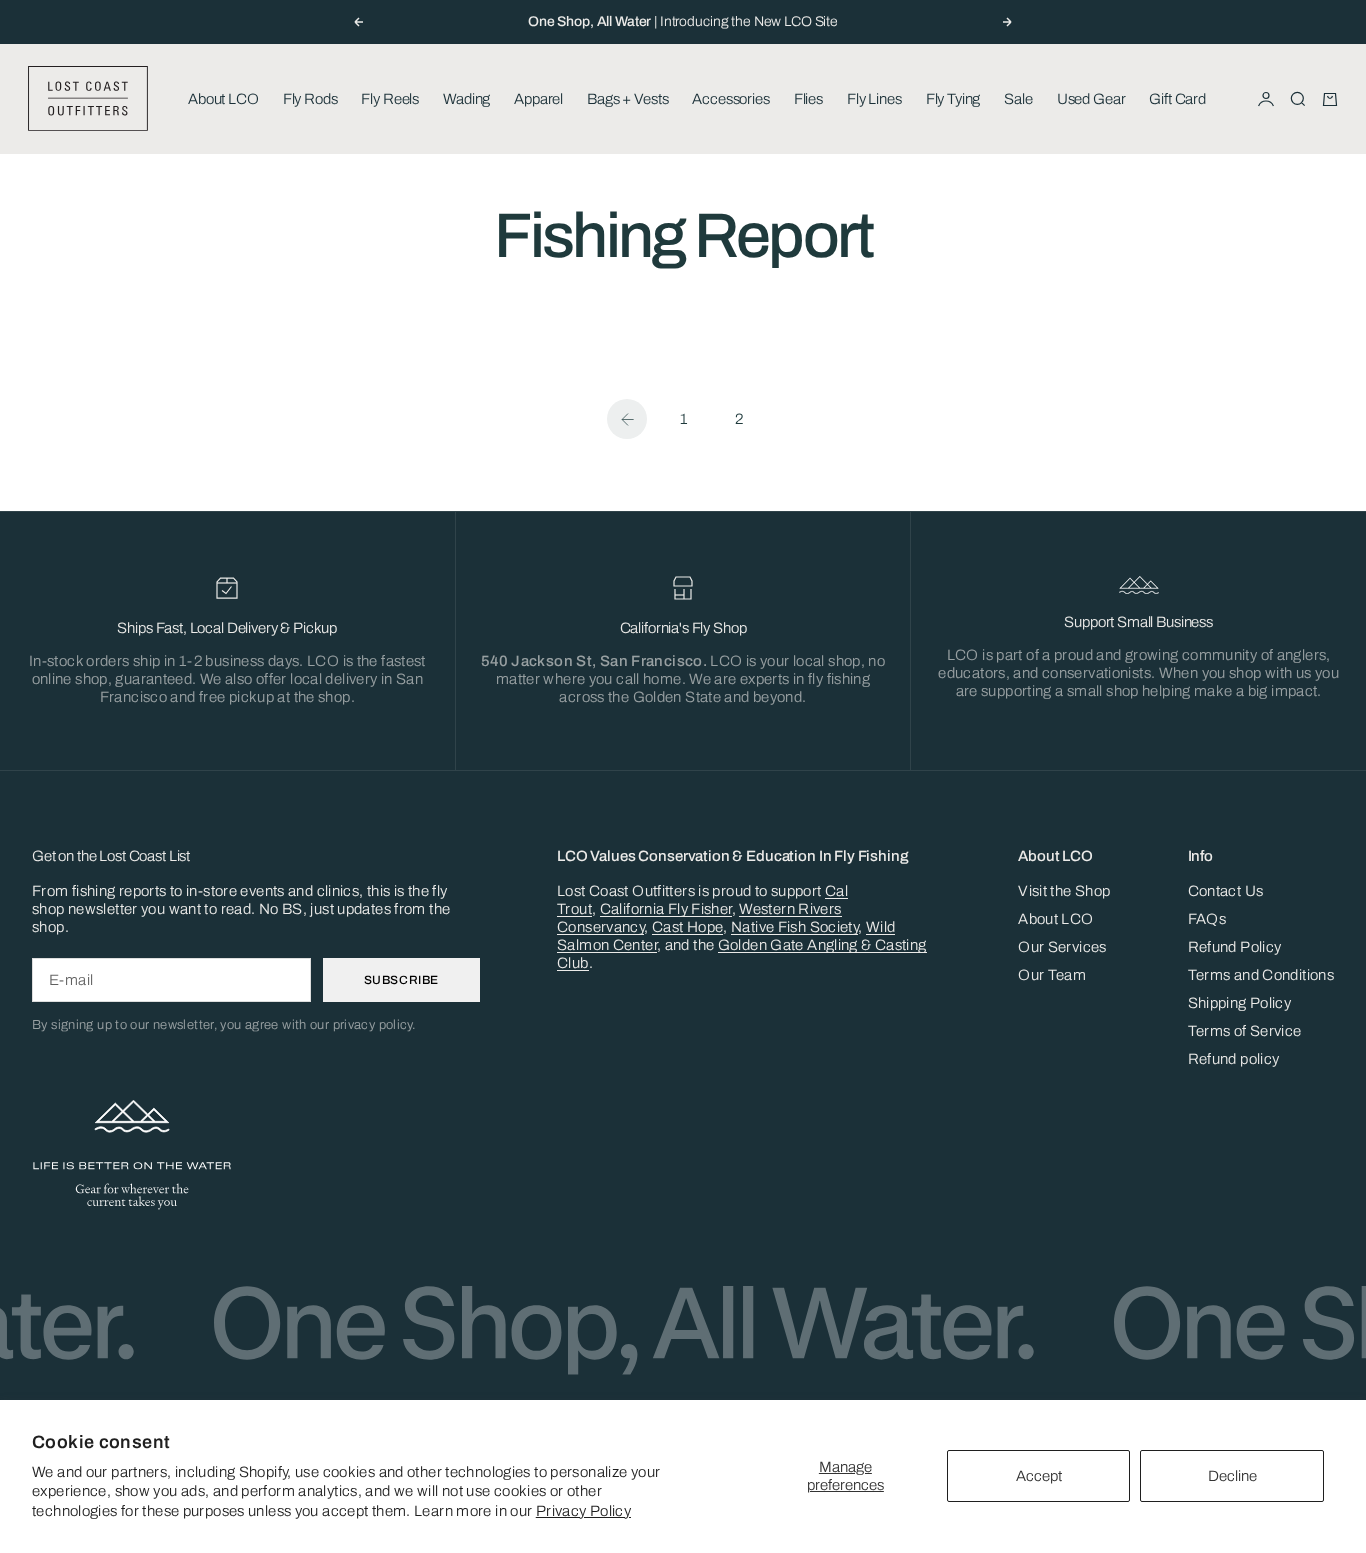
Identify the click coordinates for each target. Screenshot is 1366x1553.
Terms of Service (1245, 1031)
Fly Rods (310, 99)
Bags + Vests (627, 99)
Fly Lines (874, 99)
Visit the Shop (1064, 891)
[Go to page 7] (627, 419)
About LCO (223, 99)
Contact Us (1226, 891)
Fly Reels (390, 99)
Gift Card (1177, 99)
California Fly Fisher (666, 909)
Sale (1018, 99)
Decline (1232, 1476)
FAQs (1207, 919)
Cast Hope (687, 927)
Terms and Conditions (1261, 975)
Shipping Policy (1240, 1003)
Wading (466, 99)
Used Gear (1091, 99)
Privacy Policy (583, 1511)
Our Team (1052, 975)
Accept (1039, 1476)
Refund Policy (1235, 947)
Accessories (730, 99)
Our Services (1062, 947)
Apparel (538, 99)
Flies (808, 99)
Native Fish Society (794, 927)
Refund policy (1234, 1059)
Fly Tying (953, 99)
